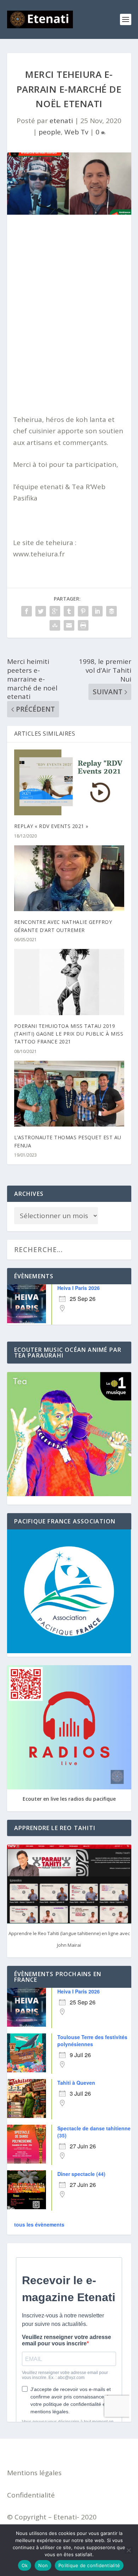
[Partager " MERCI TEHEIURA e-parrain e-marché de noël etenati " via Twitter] (41, 611)
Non (43, 2565)
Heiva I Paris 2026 (79, 1288)
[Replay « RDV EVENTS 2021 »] (69, 783)
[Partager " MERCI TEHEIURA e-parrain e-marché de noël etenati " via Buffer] (111, 611)
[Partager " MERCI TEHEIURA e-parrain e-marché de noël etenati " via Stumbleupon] (55, 625)
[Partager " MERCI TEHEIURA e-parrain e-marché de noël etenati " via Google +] (55, 611)
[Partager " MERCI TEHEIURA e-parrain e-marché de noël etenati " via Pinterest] (83, 611)
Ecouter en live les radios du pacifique (69, 1799)
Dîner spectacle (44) (81, 2174)
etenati (61, 121)
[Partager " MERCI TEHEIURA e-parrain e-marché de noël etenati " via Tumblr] (69, 611)
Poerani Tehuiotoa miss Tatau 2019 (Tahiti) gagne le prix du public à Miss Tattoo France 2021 (69, 1034)
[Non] (128, 2550)
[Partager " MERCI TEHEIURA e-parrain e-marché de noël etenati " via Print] (83, 625)
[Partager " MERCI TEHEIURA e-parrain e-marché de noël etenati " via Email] (69, 625)
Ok (25, 2565)
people (50, 132)
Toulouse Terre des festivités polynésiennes (92, 2040)
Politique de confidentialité (89, 2565)
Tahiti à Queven (76, 2083)
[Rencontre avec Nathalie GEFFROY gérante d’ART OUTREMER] (69, 878)
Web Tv (76, 132)
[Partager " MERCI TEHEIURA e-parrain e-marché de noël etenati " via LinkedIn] (97, 611)
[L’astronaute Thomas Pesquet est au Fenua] (69, 1094)
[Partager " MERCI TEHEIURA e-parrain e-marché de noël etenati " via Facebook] (27, 611)
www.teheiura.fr (39, 554)
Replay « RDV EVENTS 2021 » (51, 826)
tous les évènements (39, 2224)
